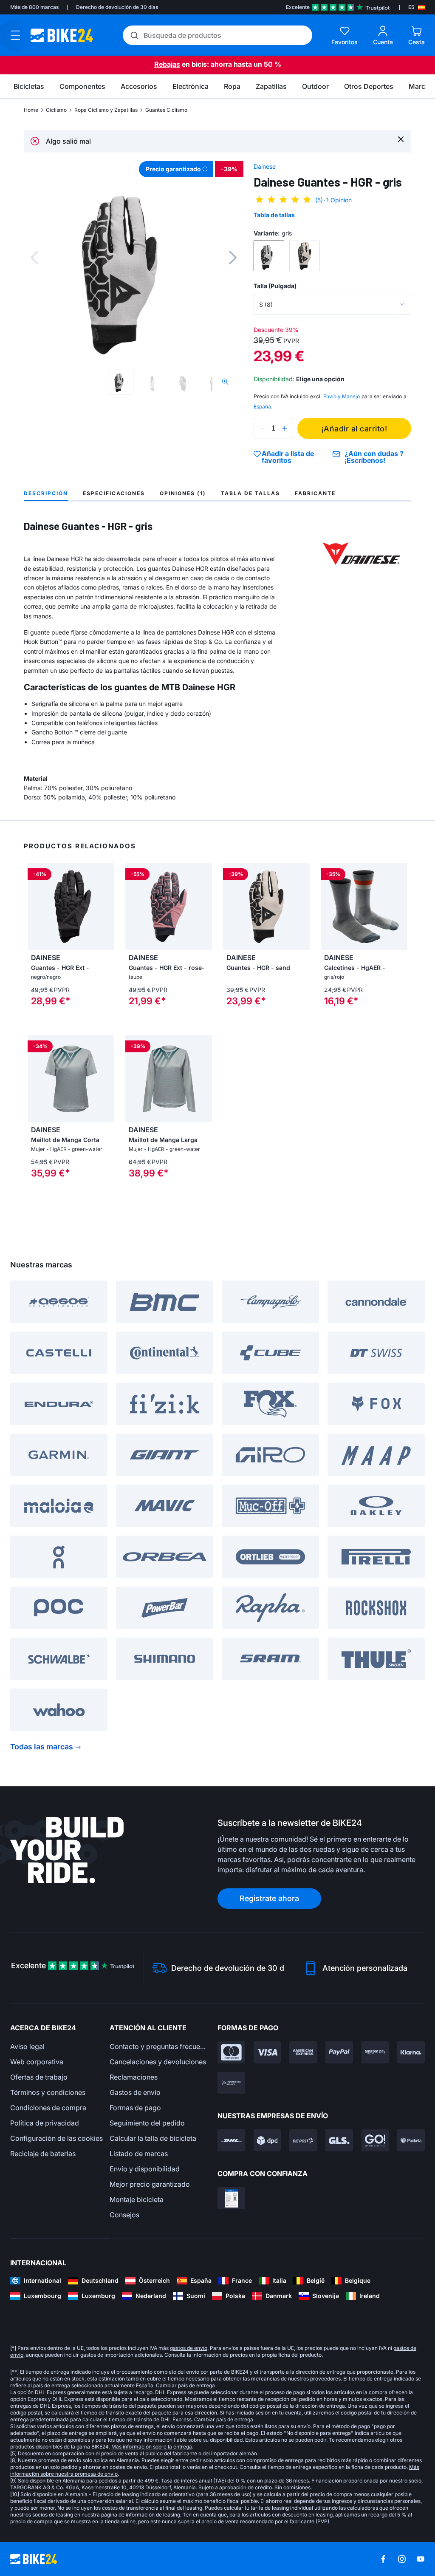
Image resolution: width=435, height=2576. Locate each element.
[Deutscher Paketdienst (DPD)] (267, 2140)
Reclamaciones (134, 2077)
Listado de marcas (139, 2154)
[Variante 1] (269, 256)
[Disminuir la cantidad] (262, 428)
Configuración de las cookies (56, 2138)
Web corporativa (37, 2062)
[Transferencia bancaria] (231, 2083)
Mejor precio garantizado (150, 2184)
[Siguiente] (233, 258)
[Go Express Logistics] (375, 2140)
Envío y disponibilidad (145, 2169)
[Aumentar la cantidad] (285, 428)
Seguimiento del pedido (147, 2123)
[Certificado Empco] (231, 2198)
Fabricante (315, 493)
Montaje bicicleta (137, 2199)
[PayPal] (339, 2052)
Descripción (46, 493)
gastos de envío (189, 2348)
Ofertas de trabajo (39, 2077)
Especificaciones (114, 493)
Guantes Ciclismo (166, 110)
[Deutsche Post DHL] (231, 2140)
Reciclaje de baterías (43, 2154)
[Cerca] (401, 139)
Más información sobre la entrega (152, 2447)
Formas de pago (135, 2108)
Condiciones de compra (48, 2108)
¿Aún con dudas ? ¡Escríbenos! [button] (374, 457)
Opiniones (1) (183, 493)
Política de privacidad (45, 2123)
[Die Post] (303, 2140)
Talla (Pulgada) (275, 286)
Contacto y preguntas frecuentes (159, 2046)
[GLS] (339, 2140)
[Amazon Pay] (375, 2052)
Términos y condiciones (48, 2092)
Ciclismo (56, 110)
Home (31, 110)
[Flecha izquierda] (36, 907)
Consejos (124, 2215)
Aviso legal (27, 2046)
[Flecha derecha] (106, 907)
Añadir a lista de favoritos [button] (288, 457)
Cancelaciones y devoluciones (158, 2062)
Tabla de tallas (274, 215)
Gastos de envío (135, 2092)
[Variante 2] (305, 256)
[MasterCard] (231, 2052)
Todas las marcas (42, 1747)
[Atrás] (34, 258)
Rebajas (167, 64)
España (262, 407)
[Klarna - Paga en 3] (411, 2052)
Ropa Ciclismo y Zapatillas (106, 110)
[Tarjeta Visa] (267, 2052)
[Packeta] (411, 2140)
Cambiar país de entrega (185, 2385)
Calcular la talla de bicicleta (153, 2138)
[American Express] (303, 2052)
